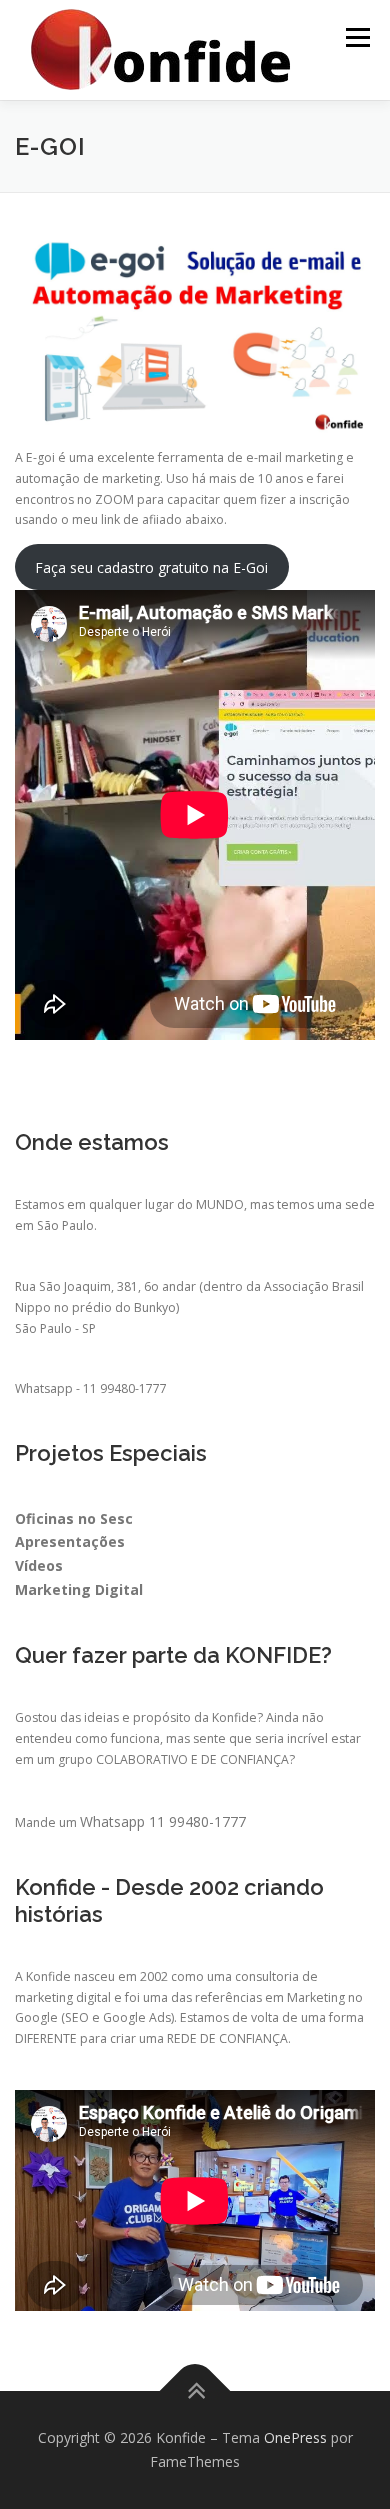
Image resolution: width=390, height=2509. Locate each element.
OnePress (295, 2437)
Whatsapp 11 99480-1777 (163, 1821)
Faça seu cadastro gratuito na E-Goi (151, 567)
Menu (356, 37)
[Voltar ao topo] (195, 2391)
